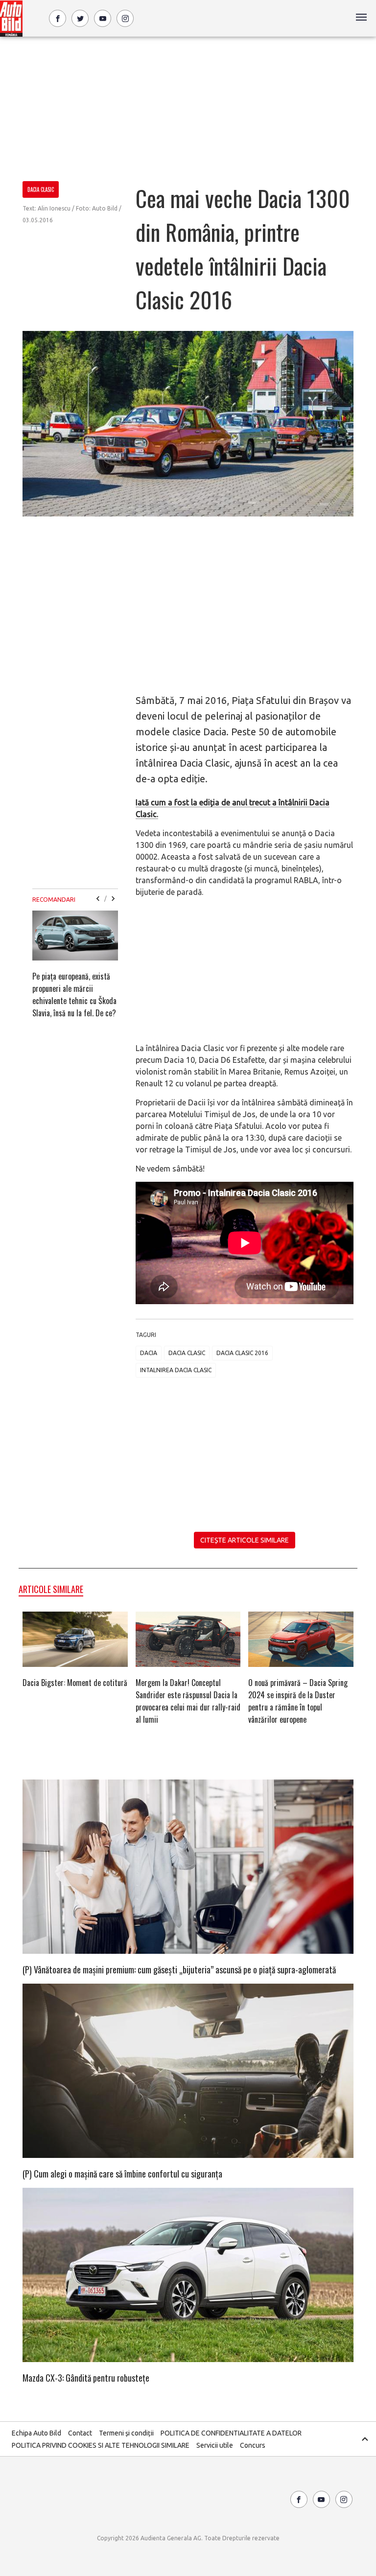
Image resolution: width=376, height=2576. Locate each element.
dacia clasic (187, 1353)
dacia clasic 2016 (242, 1353)
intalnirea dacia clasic (176, 1370)
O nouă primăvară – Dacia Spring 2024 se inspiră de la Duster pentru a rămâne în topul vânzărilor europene (298, 1701)
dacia (149, 1353)
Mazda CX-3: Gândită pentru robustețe (86, 2378)
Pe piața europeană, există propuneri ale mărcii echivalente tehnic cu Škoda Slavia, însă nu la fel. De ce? (74, 995)
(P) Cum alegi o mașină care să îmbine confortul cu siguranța (122, 2174)
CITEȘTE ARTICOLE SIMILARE (245, 1540)
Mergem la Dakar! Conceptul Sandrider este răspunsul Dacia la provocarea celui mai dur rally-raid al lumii (188, 1701)
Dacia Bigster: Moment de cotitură (75, 1683)
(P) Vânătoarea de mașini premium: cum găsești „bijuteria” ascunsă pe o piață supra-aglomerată (179, 1969)
